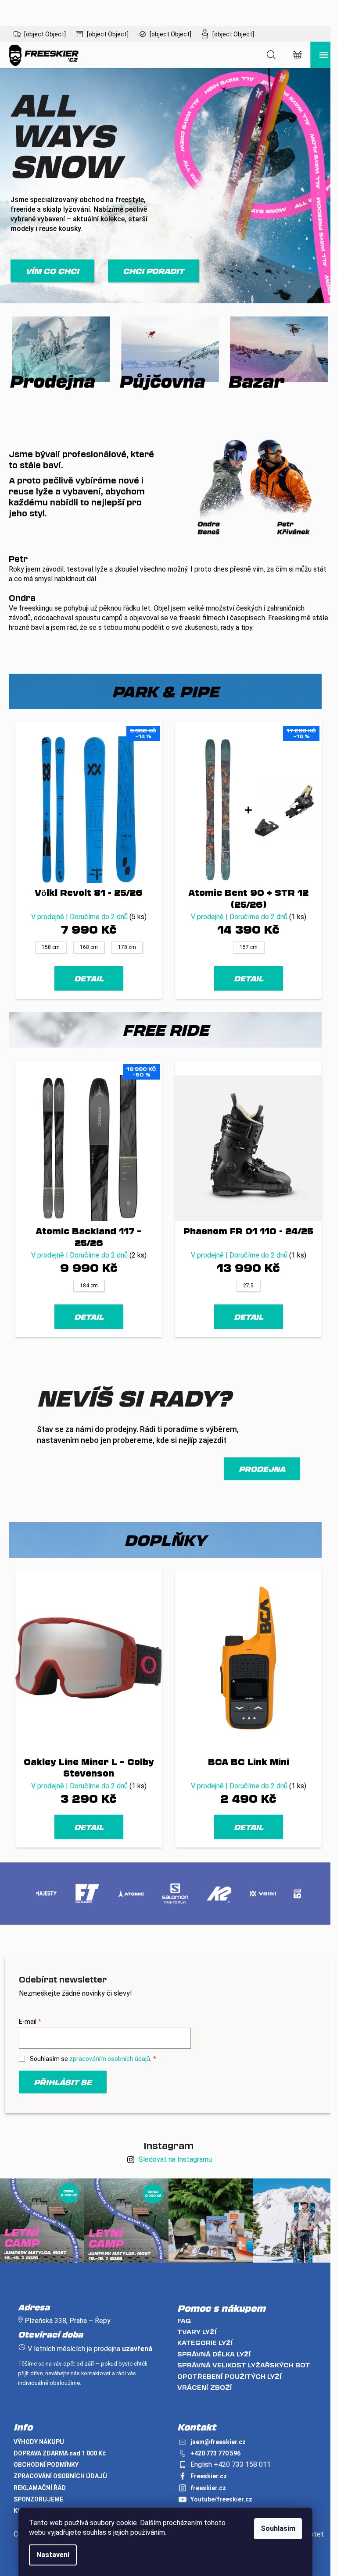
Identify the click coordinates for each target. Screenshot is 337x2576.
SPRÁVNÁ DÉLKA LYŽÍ (214, 2354)
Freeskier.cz (209, 2476)
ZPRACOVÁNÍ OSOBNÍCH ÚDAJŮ (60, 2476)
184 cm (89, 1286)
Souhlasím (278, 2528)
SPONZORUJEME (38, 2499)
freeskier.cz (208, 2488)
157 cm (249, 947)
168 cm (89, 947)
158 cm (51, 947)
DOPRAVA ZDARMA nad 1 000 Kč (60, 2453)
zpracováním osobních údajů (110, 2059)
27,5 (248, 1286)
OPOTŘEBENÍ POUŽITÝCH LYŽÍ (229, 2376)
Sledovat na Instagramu (175, 2159)
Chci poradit (153, 271)
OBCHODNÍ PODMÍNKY (46, 2465)
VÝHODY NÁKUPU (39, 2442)
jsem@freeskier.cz (218, 2442)
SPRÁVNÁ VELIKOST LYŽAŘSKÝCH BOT (244, 2365)
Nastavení (53, 2555)
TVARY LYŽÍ (197, 2332)
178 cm (127, 947)
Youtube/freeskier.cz (221, 2499)
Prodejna (262, 1469)
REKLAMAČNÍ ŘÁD (40, 2488)
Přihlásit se (63, 2082)
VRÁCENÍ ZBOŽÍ (205, 2387)
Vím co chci (52, 271)
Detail (89, 978)
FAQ (184, 2321)
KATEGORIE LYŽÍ (205, 2343)
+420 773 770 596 (215, 2453)
